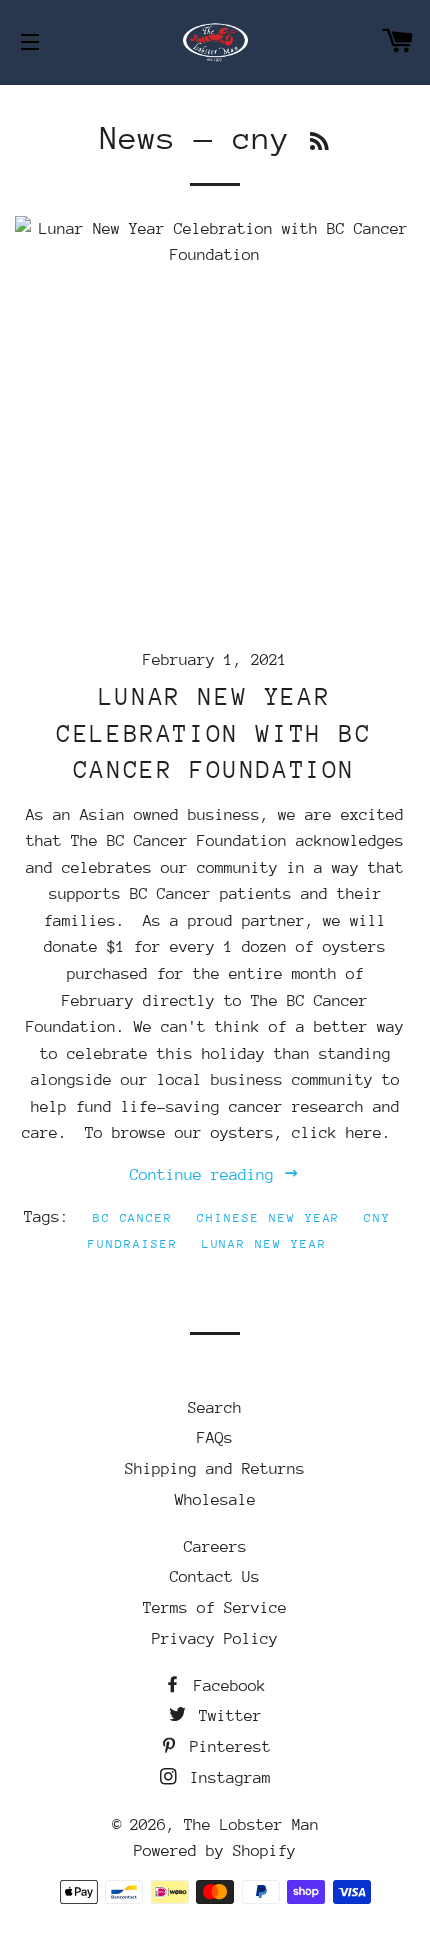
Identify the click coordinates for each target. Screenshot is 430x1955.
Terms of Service (215, 1608)
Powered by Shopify (215, 1851)
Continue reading (206, 1175)
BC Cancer (133, 1218)
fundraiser (133, 1244)
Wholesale (215, 1500)
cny (377, 1218)
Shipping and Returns (215, 1469)
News (138, 138)
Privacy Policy (215, 1639)
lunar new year (264, 1244)
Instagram (226, 1778)
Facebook (225, 1686)
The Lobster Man (251, 1825)
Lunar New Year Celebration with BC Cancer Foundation (214, 733)
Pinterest (226, 1747)
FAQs (215, 1438)
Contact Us (215, 1577)
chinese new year (268, 1218)
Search (215, 1408)
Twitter (226, 1716)
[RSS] (319, 142)
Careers (215, 1547)
